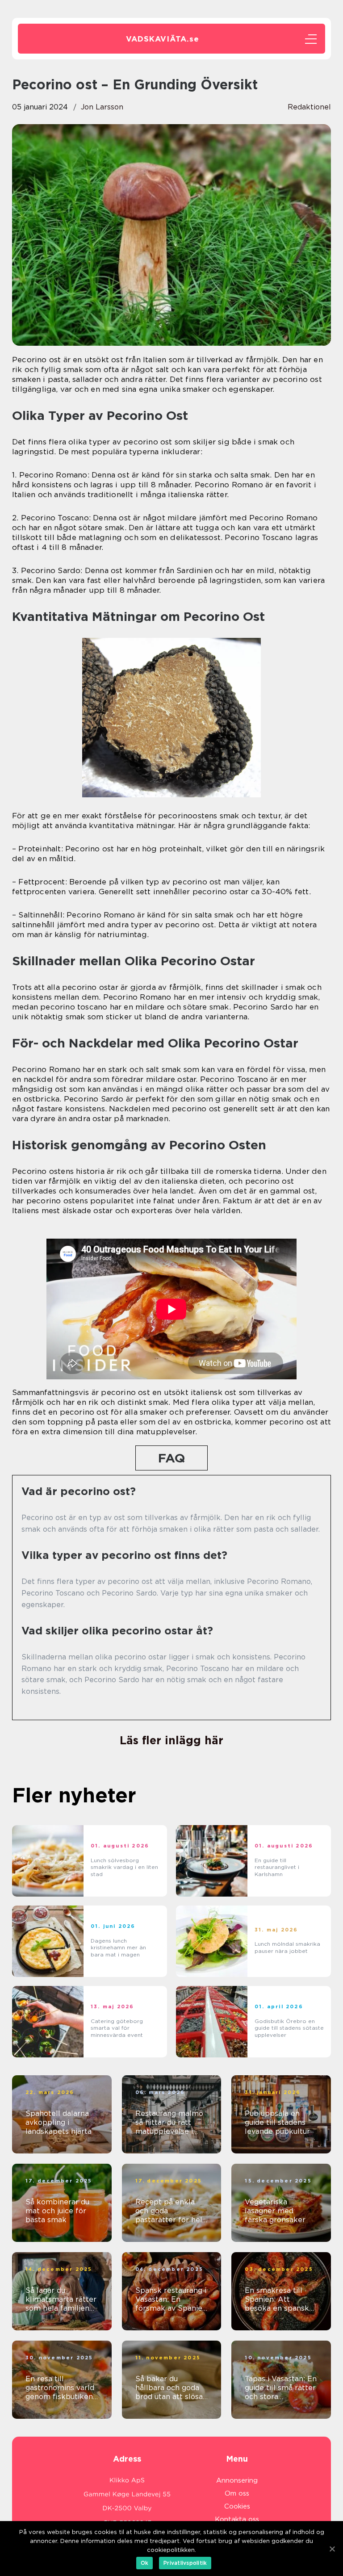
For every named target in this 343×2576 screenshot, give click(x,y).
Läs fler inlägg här (171, 1740)
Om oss (237, 2493)
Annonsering (237, 2480)
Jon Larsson (102, 107)
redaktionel (309, 107)
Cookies (237, 2506)
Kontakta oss (237, 2519)
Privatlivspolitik (185, 2563)
